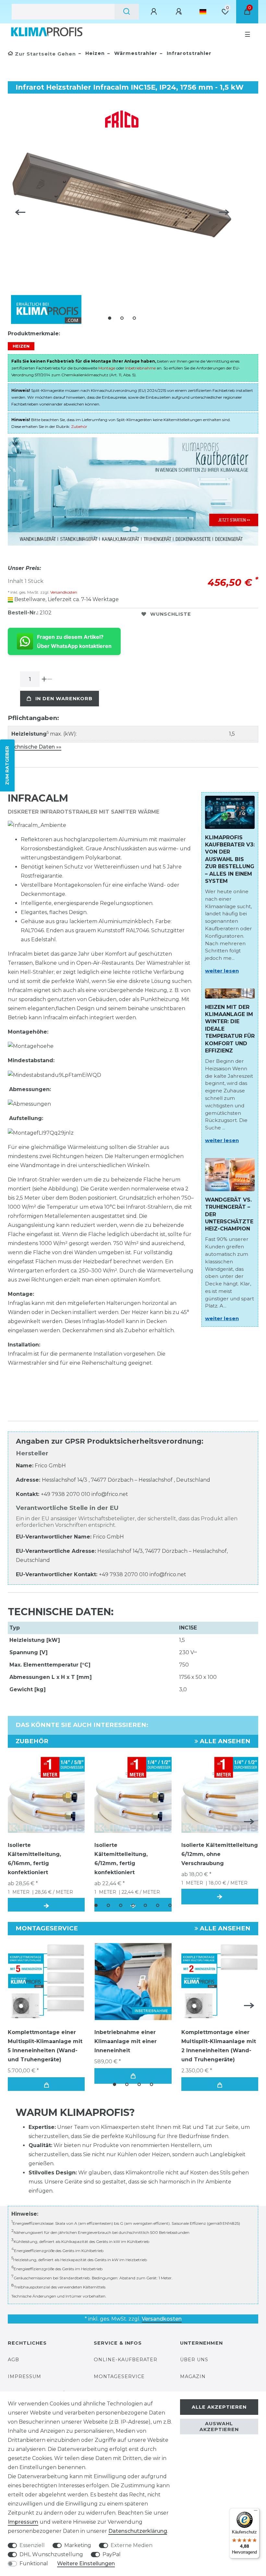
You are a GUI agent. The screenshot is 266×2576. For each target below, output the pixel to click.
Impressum (24, 2376)
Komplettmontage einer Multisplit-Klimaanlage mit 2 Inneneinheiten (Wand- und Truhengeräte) (219, 2046)
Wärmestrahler (135, 53)
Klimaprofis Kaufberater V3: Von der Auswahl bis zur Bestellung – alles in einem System (230, 859)
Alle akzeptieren (219, 2407)
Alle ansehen (224, 1741)
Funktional (34, 2563)
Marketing (78, 2545)
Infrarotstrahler (188, 53)
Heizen (94, 53)
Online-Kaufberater (126, 2360)
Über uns (194, 2360)
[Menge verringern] (50, 679)
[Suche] (127, 12)
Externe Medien (132, 2545)
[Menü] (256, 2512)
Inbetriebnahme (140, 368)
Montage (107, 368)
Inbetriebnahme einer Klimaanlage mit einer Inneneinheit (126, 2041)
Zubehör (79, 426)
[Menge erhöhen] (44, 679)
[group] (46, 1982)
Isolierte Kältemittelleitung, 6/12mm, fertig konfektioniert (121, 1859)
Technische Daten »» (35, 747)
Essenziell (32, 2545)
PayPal (112, 2554)
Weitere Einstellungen (86, 2563)
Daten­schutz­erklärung (138, 2531)
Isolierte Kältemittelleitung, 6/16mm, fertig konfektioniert (34, 1859)
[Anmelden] (155, 12)
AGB (13, 2360)
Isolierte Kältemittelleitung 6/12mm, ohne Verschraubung (220, 1854)
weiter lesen (222, 971)
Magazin (193, 2376)
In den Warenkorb (64, 699)
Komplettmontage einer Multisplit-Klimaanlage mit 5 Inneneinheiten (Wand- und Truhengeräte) (45, 2046)
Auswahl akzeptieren (219, 2427)
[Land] (203, 12)
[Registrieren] (180, 12)
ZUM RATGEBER (7, 766)
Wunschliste (171, 614)
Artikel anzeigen (220, 1897)
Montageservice (119, 2376)
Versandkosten (63, 592)
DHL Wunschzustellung (51, 2554)
